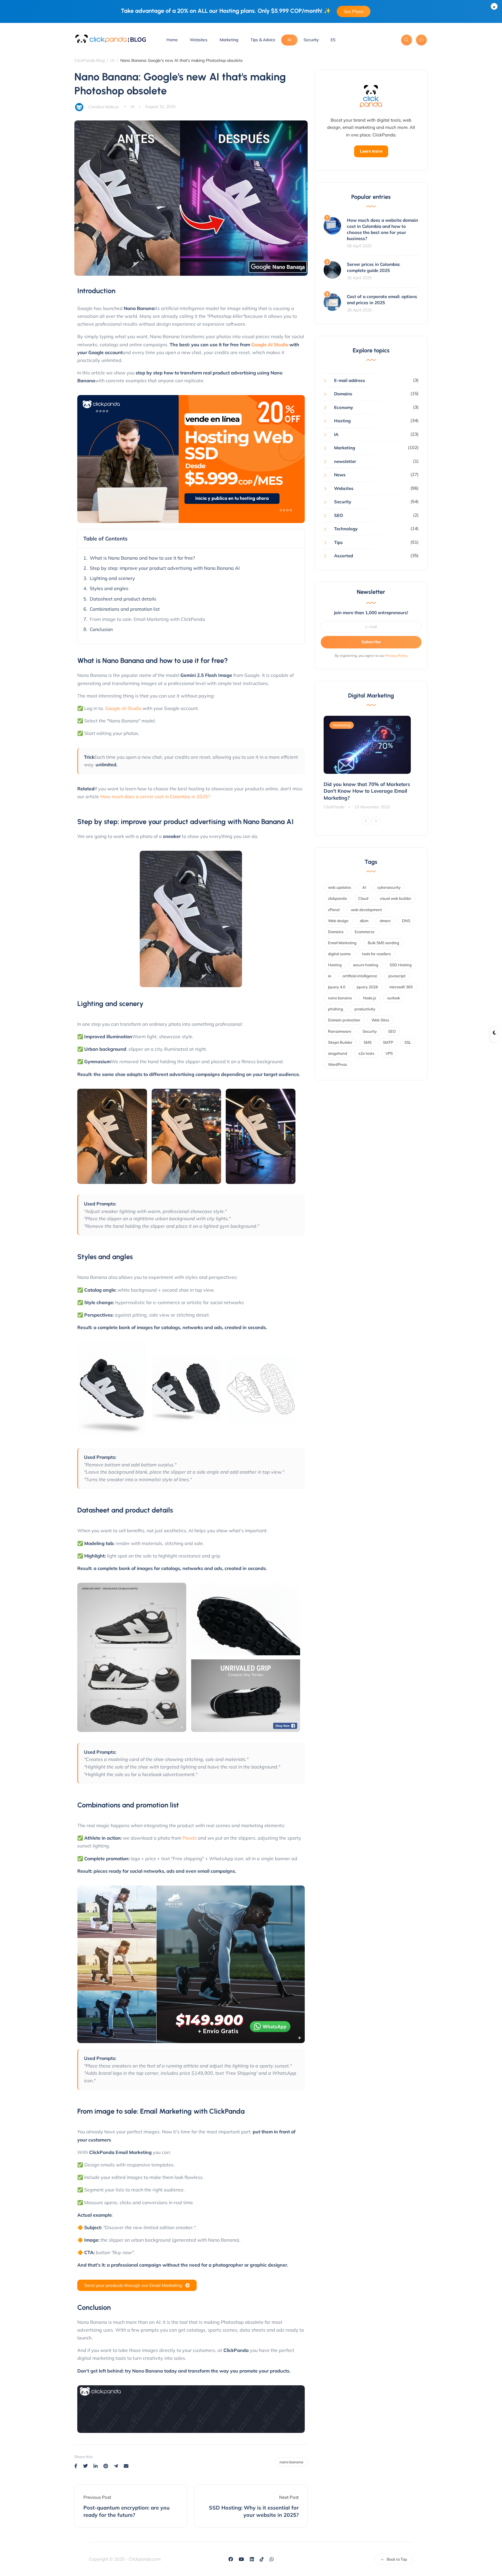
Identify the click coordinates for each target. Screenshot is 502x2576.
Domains (343, 394)
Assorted (344, 556)
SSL (408, 1042)
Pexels (190, 1838)
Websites (199, 40)
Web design (338, 921)
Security (311, 40)
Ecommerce (365, 932)
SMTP (388, 1042)
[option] (371, 763)
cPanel (334, 910)
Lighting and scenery (112, 578)
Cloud (363, 898)
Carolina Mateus (104, 107)
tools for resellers (376, 954)
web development (366, 910)
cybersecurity (389, 887)
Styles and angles (109, 588)
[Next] (376, 821)
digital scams (339, 954)
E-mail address (350, 380)
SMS (368, 1042)
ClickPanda (334, 807)
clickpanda (337, 898)
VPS (389, 1053)
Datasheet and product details (123, 599)
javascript (397, 976)
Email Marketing (342, 943)
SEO (339, 515)
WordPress (337, 1064)
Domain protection (344, 1020)
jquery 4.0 (337, 987)
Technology (346, 529)
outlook (394, 998)
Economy (344, 407)
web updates (339, 887)
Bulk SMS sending (383, 943)
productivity (365, 1009)
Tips (338, 542)
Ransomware (340, 1031)
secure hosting (366, 965)
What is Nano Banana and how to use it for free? (142, 558)
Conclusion (101, 629)
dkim (364, 921)
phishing (336, 1009)
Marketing (229, 40)
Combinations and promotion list (125, 609)
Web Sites (380, 1020)
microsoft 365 (401, 987)
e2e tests (366, 1053)
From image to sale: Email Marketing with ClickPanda (147, 619)
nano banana (291, 2462)
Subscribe (371, 642)
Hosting (342, 421)
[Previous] (366, 821)
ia (330, 976)
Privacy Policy (397, 656)
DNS (406, 921)
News (340, 475)
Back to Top (397, 2559)
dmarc (385, 921)
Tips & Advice (263, 40)
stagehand (338, 1053)
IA (132, 107)
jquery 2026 (367, 987)
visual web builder (396, 898)
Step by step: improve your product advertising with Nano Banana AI (165, 568)
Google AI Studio (270, 345)
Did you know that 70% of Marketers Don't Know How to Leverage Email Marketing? (367, 791)
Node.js (370, 998)
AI (289, 40)
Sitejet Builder (340, 1042)
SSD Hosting (401, 965)
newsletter (345, 461)
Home (172, 40)
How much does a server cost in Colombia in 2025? (155, 796)
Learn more (371, 151)
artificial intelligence (360, 976)
